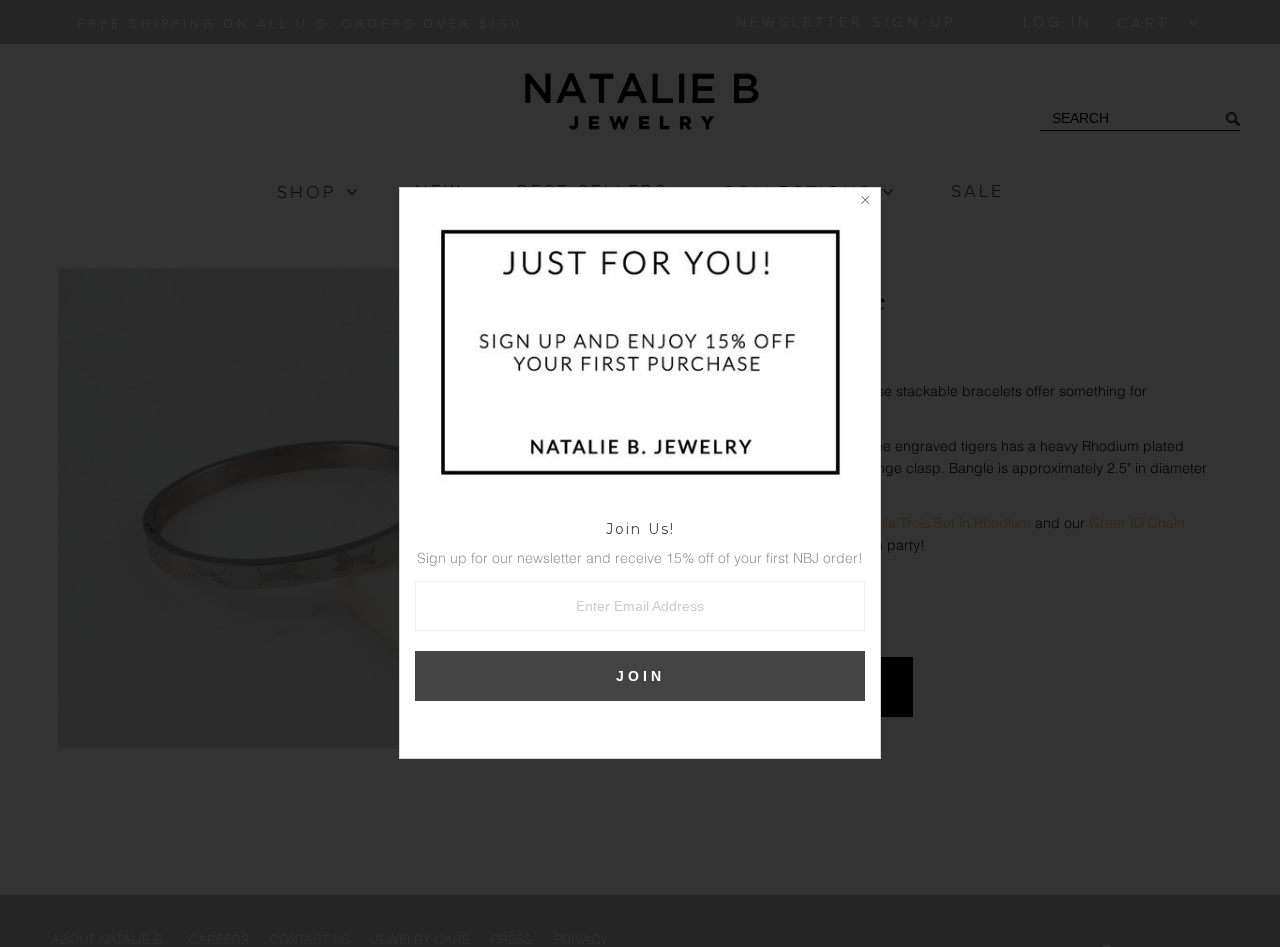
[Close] (865, 203)
